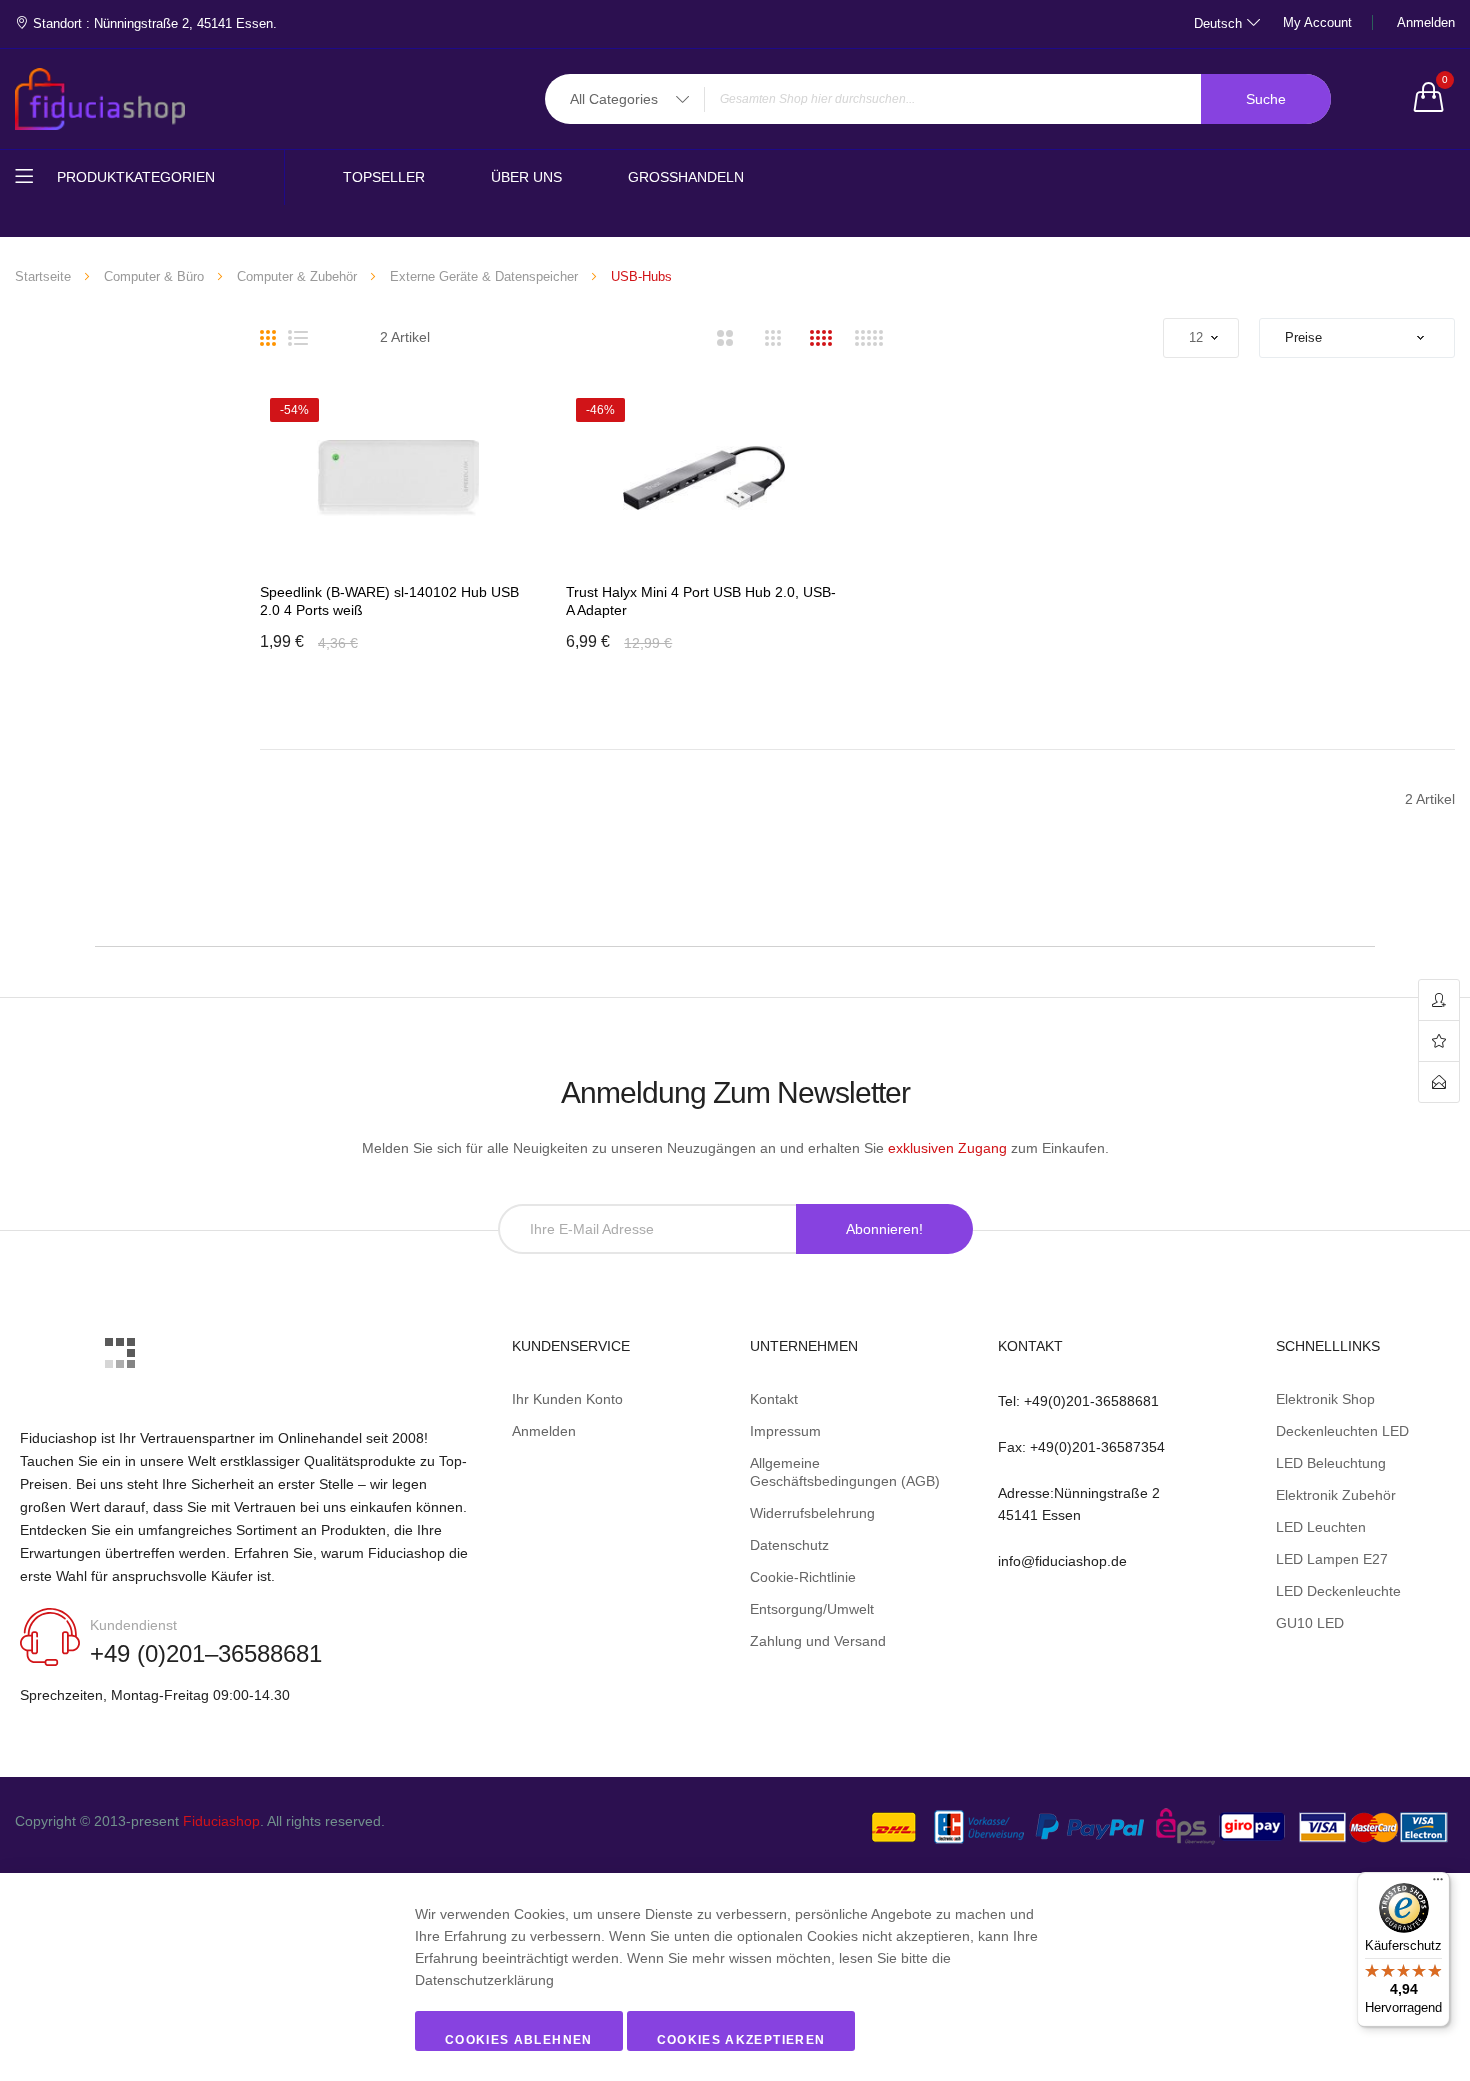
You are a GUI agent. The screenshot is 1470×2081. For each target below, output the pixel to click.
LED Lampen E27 (1332, 1559)
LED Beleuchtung (1331, 1463)
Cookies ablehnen (519, 2040)
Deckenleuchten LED (1342, 1431)
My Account (1317, 22)
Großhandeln (686, 177)
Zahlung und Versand (818, 1641)
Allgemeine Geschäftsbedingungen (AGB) (845, 1472)
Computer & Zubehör (297, 276)
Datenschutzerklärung (484, 1980)
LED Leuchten (1321, 1527)
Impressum (785, 1431)
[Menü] (1438, 1884)
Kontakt (774, 1399)
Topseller (384, 177)
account (1439, 1000)
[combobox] (938, 99)
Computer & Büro (154, 276)
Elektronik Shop (1325, 1399)
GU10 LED (1310, 1623)
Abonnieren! (884, 1229)
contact (1439, 1082)
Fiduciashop (221, 1821)
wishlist (1439, 1041)
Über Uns (526, 177)
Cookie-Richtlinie (803, 1577)
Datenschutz (789, 1545)
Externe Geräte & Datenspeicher (484, 276)
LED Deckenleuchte (1338, 1591)
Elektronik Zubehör (1336, 1495)
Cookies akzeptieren (741, 2040)
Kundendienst (133, 1625)
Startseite (43, 276)
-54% (294, 410)
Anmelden (1426, 22)
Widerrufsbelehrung (812, 1513)
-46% (600, 410)
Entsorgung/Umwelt (812, 1609)
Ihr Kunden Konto (567, 1399)
